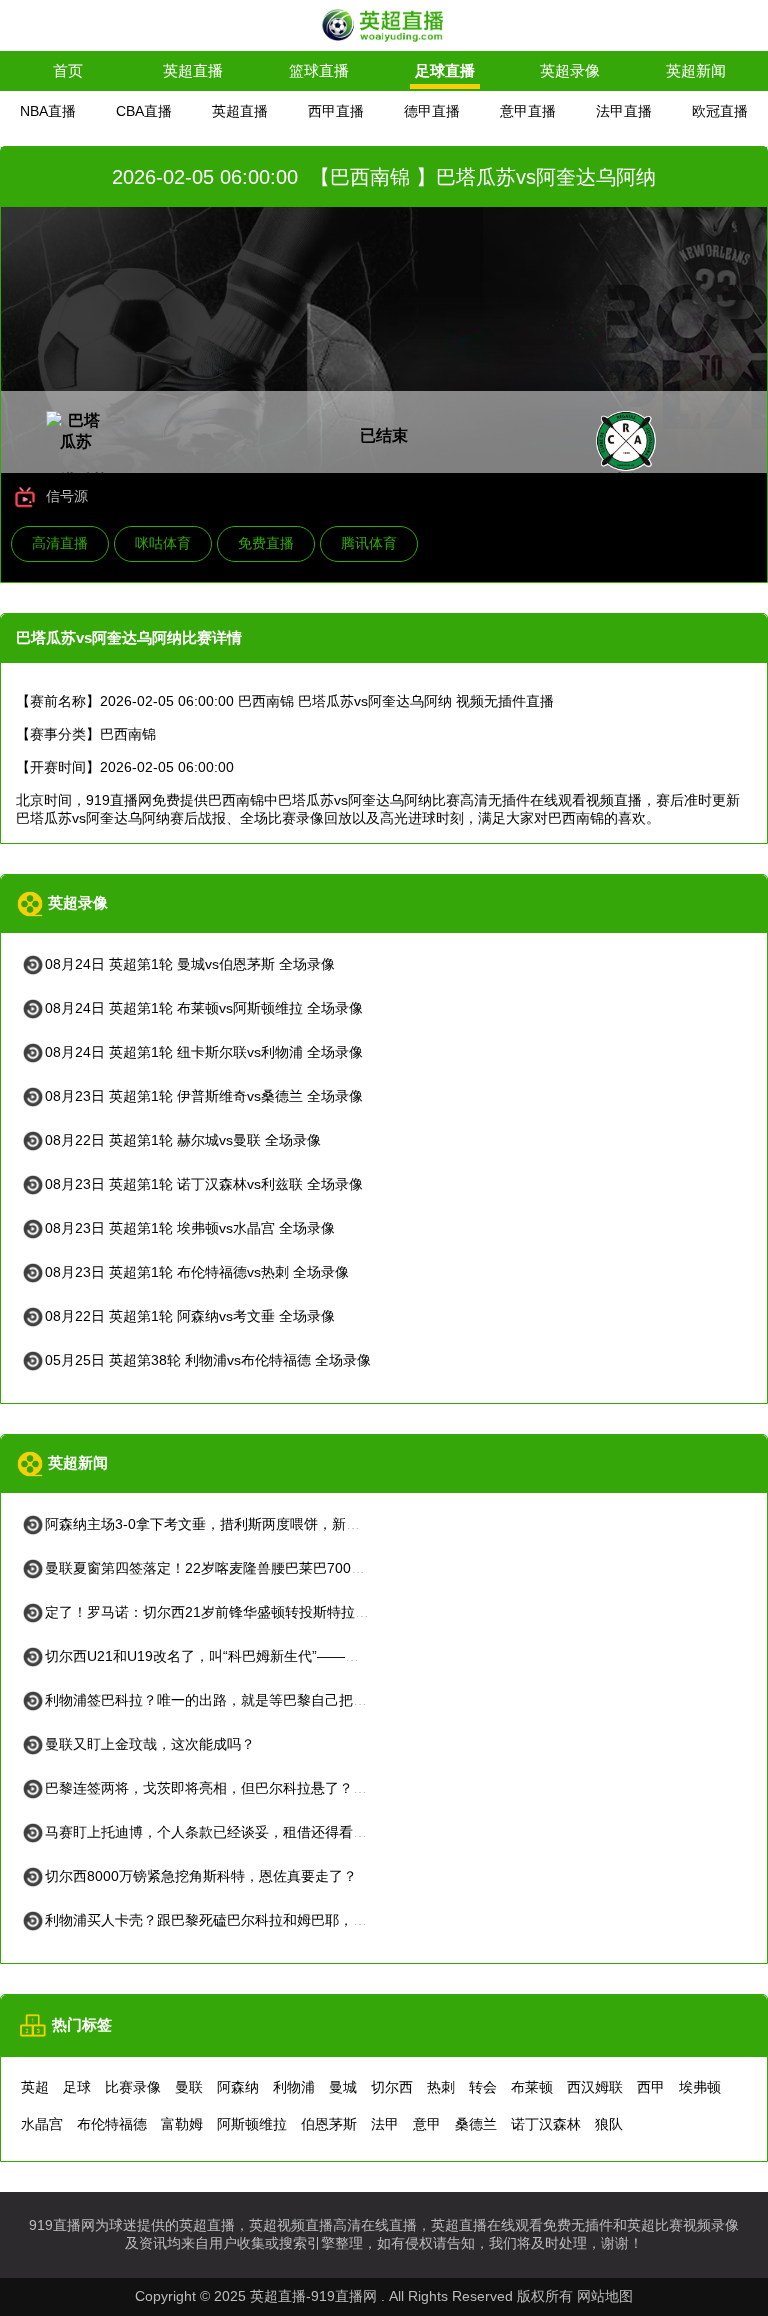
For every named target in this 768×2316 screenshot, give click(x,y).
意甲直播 (528, 111)
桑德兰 (476, 2124)
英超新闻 (696, 70)
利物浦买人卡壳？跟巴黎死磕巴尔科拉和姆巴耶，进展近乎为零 (241, 1920)
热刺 (441, 2087)
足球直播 (445, 70)
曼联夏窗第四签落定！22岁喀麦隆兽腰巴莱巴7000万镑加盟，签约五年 (265, 1568)
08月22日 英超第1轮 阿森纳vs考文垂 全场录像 (190, 1316)
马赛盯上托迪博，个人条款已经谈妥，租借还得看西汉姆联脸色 (241, 1832)
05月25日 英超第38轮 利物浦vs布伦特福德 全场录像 (208, 1360)
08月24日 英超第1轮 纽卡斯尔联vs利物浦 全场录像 (204, 1052)
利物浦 (294, 2087)
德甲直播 (432, 111)
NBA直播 (48, 111)
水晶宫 (42, 2124)
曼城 (343, 2087)
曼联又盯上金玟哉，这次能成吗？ (150, 1744)
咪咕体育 (163, 543)
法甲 (385, 2124)
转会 (483, 2087)
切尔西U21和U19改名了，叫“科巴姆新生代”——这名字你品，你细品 (258, 1656)
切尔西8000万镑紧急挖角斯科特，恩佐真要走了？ (201, 1876)
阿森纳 (238, 2087)
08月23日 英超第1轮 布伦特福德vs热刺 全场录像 (197, 1272)
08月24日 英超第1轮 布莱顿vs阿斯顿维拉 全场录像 (204, 1008)
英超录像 (570, 70)
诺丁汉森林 (546, 2124)
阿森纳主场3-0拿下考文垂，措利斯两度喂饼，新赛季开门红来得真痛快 (265, 1524)
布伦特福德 (112, 2124)
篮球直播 (319, 70)
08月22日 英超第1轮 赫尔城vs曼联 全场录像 (183, 1140)
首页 (68, 70)
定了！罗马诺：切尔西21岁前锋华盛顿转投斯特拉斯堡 (214, 1612)
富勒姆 (182, 2124)
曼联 (189, 2087)
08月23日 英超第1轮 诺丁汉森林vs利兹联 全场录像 (204, 1184)
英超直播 (193, 70)
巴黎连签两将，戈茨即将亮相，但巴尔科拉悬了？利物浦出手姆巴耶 (255, 1788)
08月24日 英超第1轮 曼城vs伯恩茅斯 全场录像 (190, 964)
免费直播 (266, 543)
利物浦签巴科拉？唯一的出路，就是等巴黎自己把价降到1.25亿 (241, 1700)
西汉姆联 (595, 2087)
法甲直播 (624, 111)
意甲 (427, 2124)
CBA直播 (144, 111)
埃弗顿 (700, 2087)
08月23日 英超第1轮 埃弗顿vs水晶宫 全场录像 (190, 1228)
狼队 (609, 2124)
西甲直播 (336, 111)
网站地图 (605, 2296)
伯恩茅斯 (329, 2124)
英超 (35, 2087)
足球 (77, 2087)
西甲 (651, 2087)
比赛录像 (133, 2087)
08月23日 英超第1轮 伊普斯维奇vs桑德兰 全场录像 (204, 1096)
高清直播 (60, 543)
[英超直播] (384, 40)
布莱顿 (532, 2087)
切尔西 (392, 2087)
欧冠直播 (720, 111)
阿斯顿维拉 (252, 2124)
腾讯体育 (369, 543)
